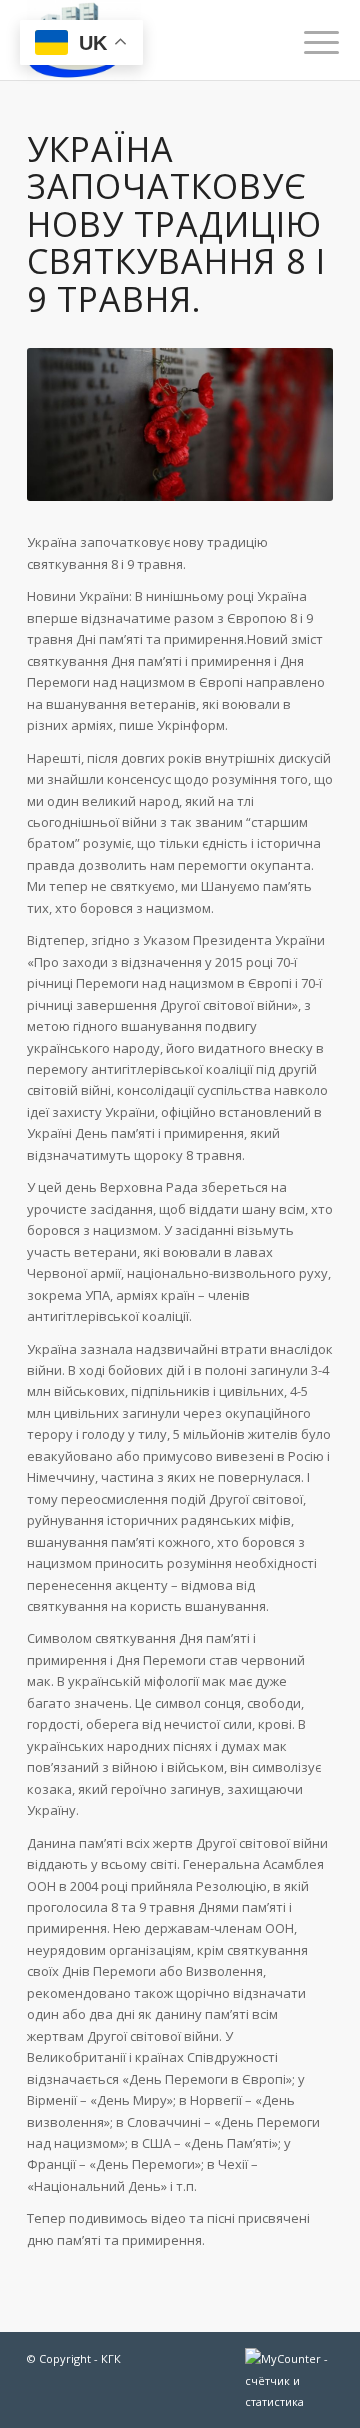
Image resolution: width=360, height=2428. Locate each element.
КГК (111, 2358)
